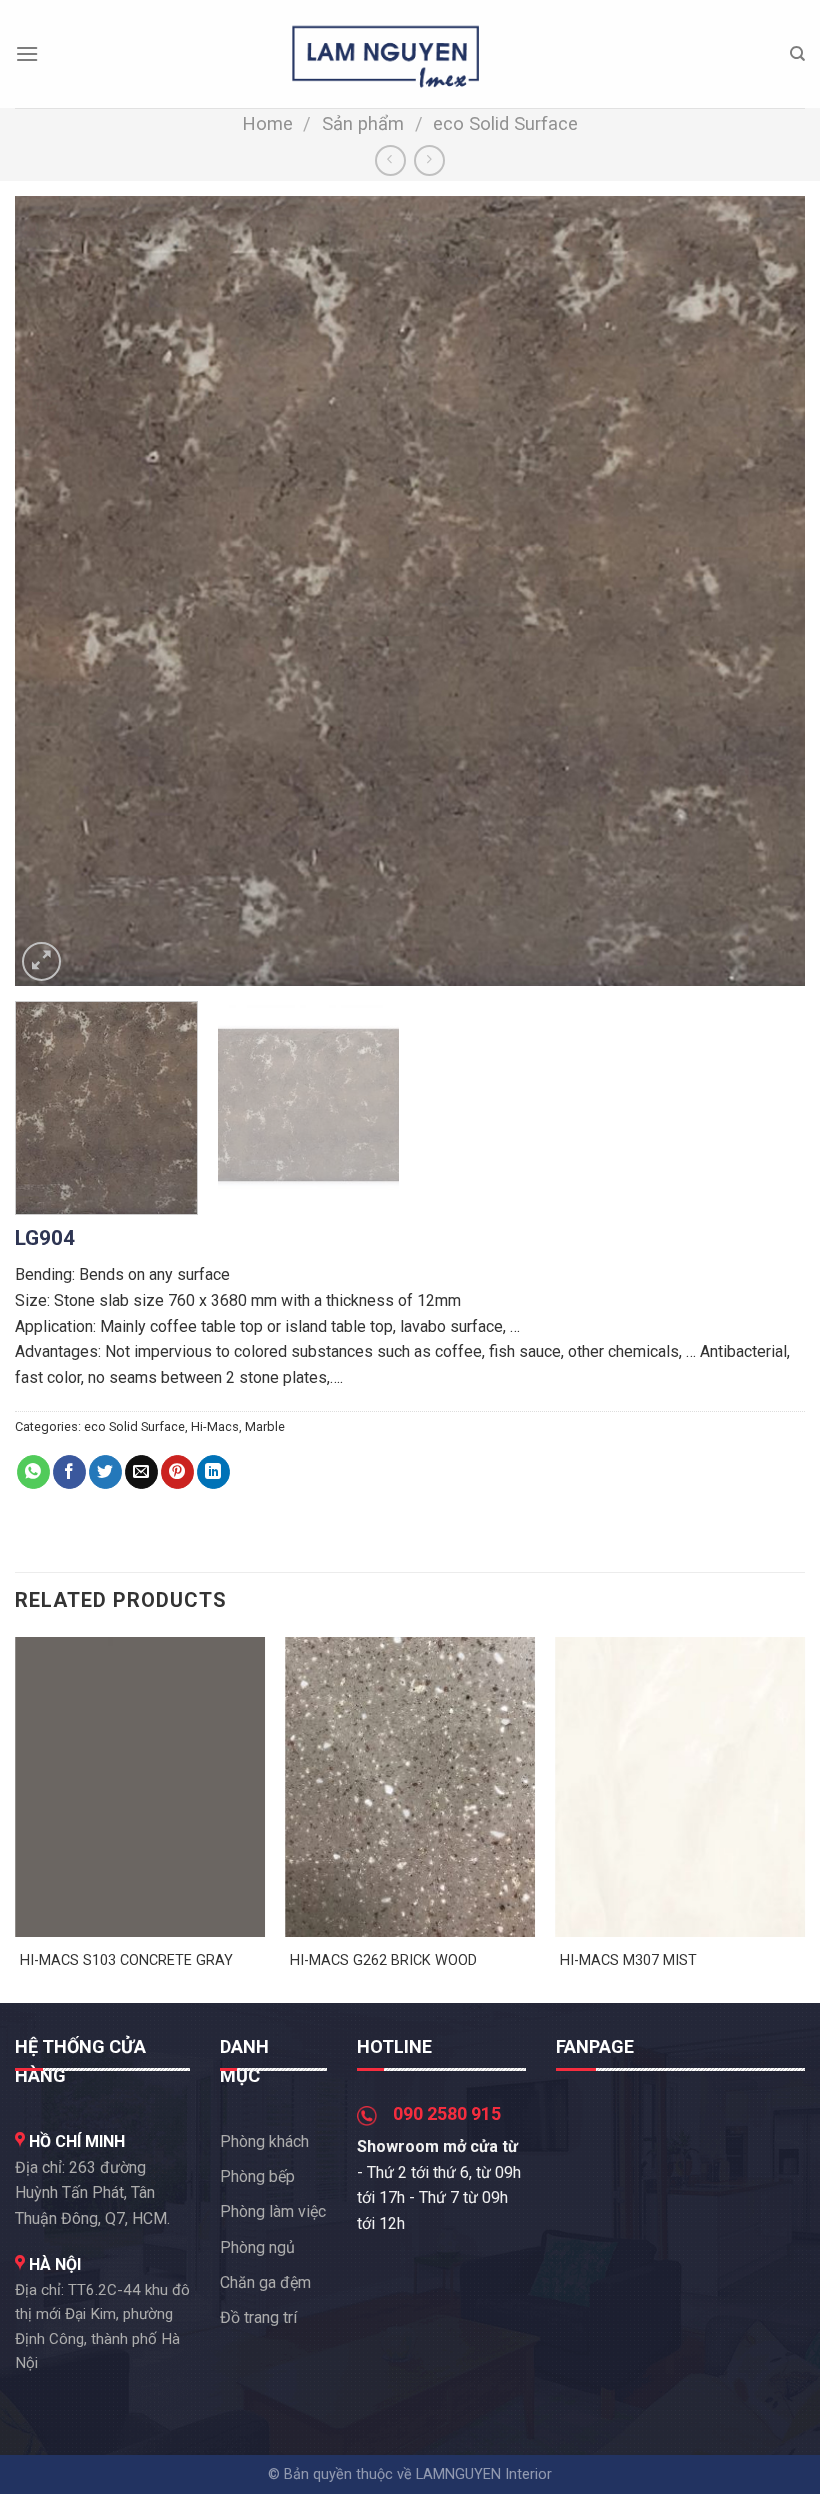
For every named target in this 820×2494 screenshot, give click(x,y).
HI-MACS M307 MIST (628, 1960)
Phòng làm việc (273, 2211)
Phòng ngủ (257, 2247)
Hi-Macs (215, 1426)
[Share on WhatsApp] (33, 1472)
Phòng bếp (257, 2176)
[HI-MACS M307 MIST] (680, 1787)
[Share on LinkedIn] (213, 1472)
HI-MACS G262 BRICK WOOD (383, 1960)
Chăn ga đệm (265, 2282)
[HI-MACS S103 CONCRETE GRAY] (140, 1787)
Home (267, 123)
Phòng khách (264, 2141)
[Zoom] (41, 961)
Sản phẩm (363, 123)
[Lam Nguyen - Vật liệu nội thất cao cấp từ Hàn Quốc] (386, 53)
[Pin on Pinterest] (177, 1472)
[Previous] (56, 591)
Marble (265, 1426)
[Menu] (27, 53)
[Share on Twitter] (105, 1472)
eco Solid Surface (505, 123)
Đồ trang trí (258, 2317)
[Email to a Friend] (141, 1472)
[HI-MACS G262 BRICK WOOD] (410, 1787)
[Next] (764, 591)
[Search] (797, 54)
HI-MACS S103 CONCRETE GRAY (126, 1960)
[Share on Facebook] (69, 1472)
